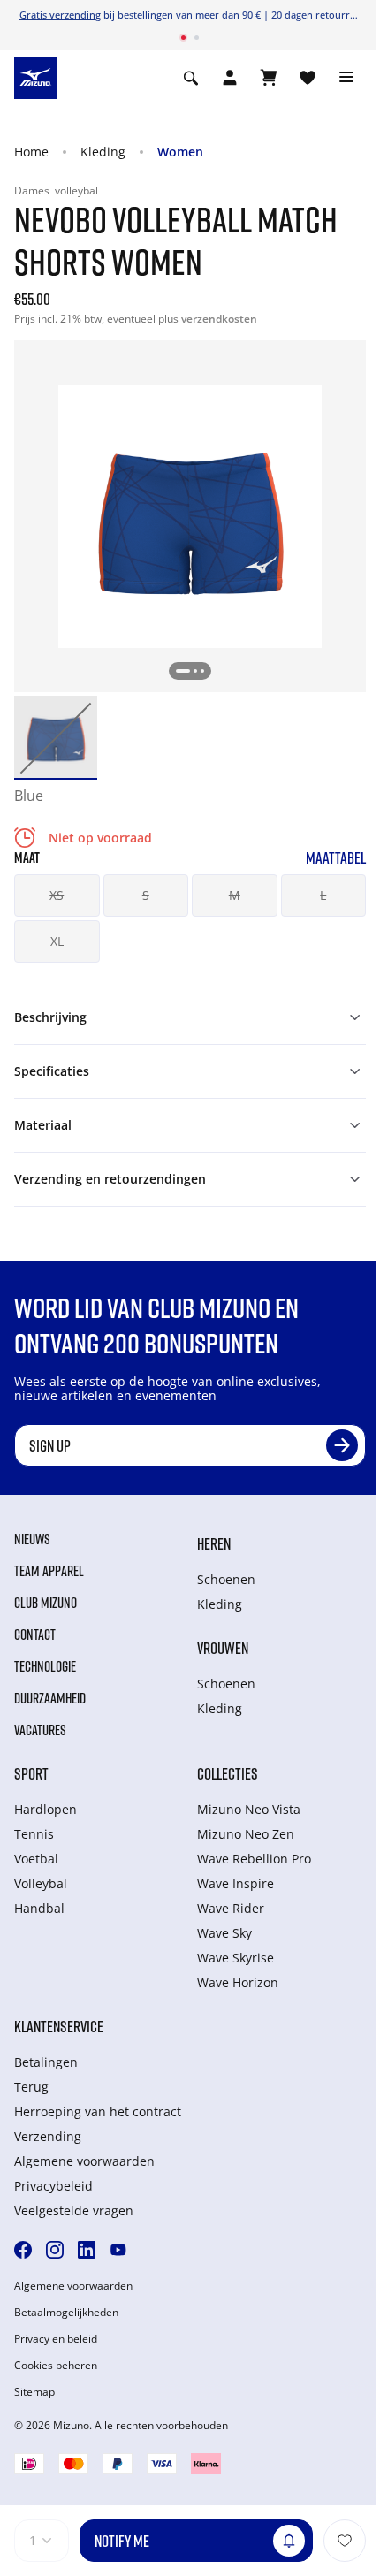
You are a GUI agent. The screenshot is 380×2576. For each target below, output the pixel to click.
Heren (214, 1543)
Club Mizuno (46, 1603)
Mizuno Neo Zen (246, 1834)
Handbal (39, 1908)
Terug (31, 2087)
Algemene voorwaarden (84, 2161)
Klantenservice (59, 2026)
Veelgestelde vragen (74, 2210)
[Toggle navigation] (346, 78)
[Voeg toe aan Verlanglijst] (345, 2541)
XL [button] (57, 941)
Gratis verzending (60, 15)
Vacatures (40, 1730)
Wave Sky (224, 1933)
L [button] (323, 895)
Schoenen (226, 1579)
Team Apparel (49, 1571)
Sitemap (34, 2392)
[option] (56, 737)
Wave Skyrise (236, 1958)
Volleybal (41, 1883)
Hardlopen (46, 1809)
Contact (35, 1635)
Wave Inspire (236, 1883)
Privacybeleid (53, 2186)
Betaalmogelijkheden (66, 2313)
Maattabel (336, 858)
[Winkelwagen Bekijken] (269, 78)
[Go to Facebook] (23, 2250)
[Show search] (191, 78)
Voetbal (36, 1859)
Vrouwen (223, 1648)
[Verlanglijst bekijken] (308, 78)
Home (31, 152)
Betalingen (46, 2062)
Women (180, 152)
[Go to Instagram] (55, 2250)
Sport (31, 1773)
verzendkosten (219, 319)
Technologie (45, 1666)
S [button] (146, 895)
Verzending (48, 2136)
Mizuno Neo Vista (249, 1809)
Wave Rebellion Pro (254, 1859)
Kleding (103, 152)
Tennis (34, 1834)
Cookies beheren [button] (56, 2366)
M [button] (235, 895)
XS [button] (57, 895)
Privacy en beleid (56, 2339)
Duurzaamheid (50, 1698)
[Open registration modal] (230, 78)
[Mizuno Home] (35, 76)
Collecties (228, 1773)
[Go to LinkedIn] (87, 2250)
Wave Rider (231, 1908)
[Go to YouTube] (118, 2250)
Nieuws (32, 1539)
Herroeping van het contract (98, 2111)
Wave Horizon (238, 1982)
